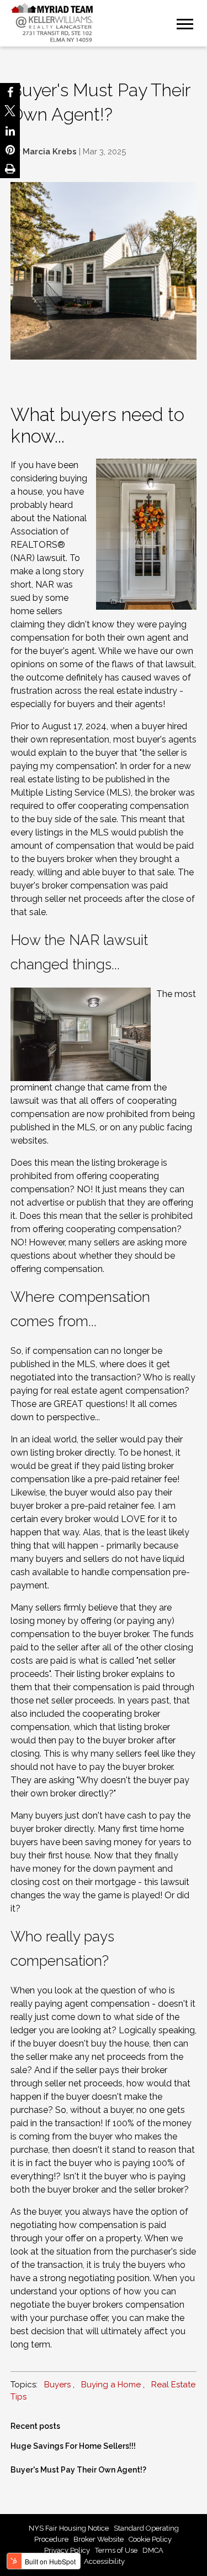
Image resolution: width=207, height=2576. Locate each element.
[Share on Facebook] (10, 92)
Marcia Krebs (50, 152)
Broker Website (99, 2539)
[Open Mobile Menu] (185, 23)
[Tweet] (10, 112)
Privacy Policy (67, 2550)
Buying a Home (111, 2385)
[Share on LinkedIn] (10, 131)
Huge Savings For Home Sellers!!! (73, 2446)
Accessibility (104, 2561)
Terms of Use (116, 2550)
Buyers (57, 2385)
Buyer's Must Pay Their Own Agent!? (78, 2470)
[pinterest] (10, 150)
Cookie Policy (151, 2539)
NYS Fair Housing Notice (69, 2528)
